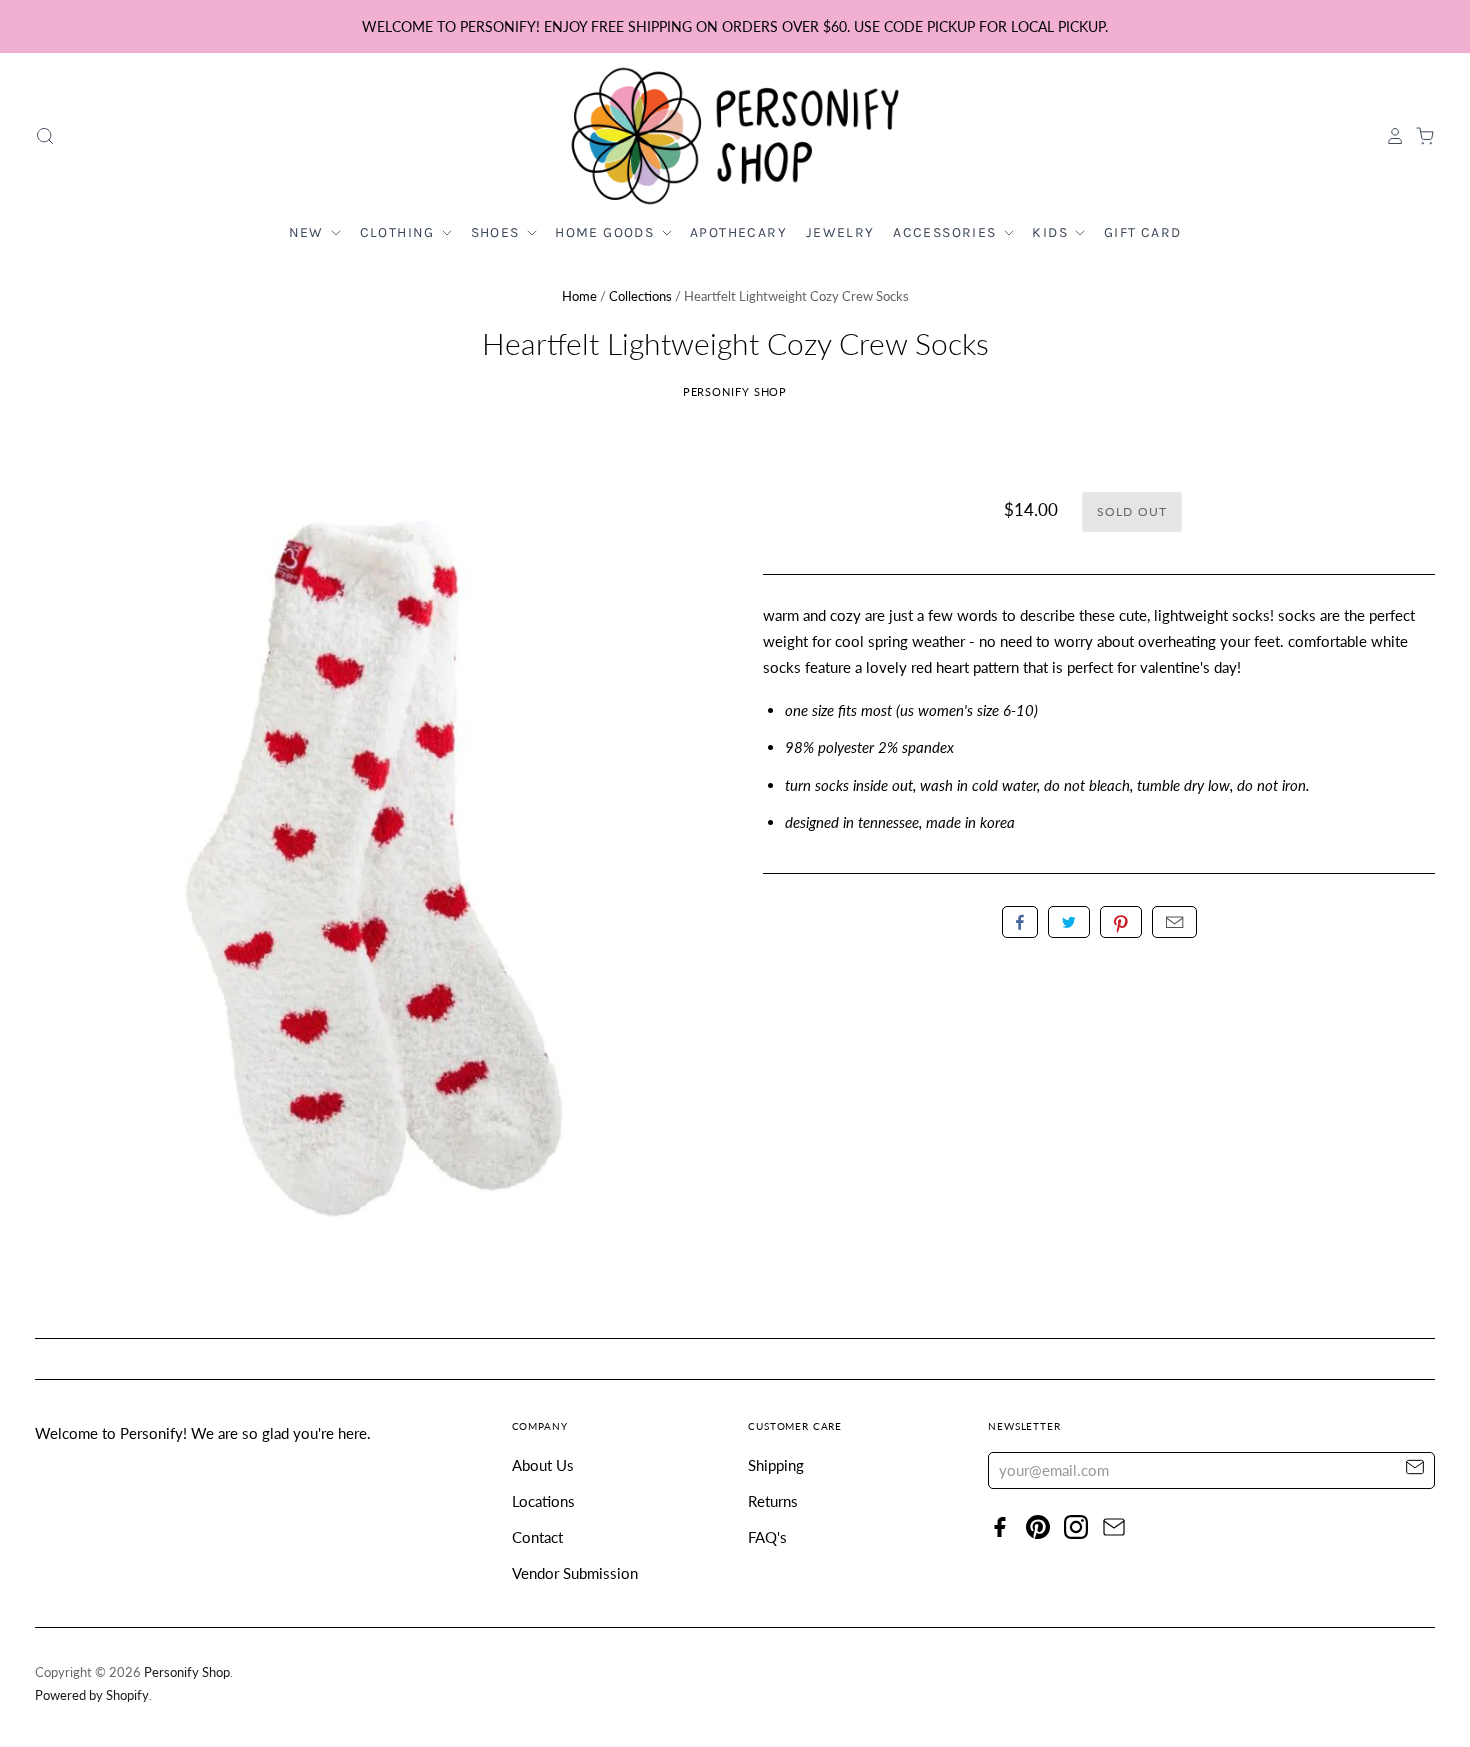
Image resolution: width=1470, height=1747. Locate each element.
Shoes (497, 232)
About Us (543, 1465)
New (309, 232)
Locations (543, 1501)
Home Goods (606, 232)
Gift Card (1143, 232)
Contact (537, 1537)
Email (1174, 922)
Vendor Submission (575, 1573)
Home (579, 296)
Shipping (776, 1465)
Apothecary (738, 232)
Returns (773, 1501)
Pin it (1121, 922)
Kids (1052, 232)
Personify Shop (735, 391)
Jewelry (840, 232)
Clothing (400, 232)
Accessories (947, 232)
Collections (640, 296)
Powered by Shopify (92, 1695)
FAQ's (767, 1537)
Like (1020, 922)
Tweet (1069, 922)
